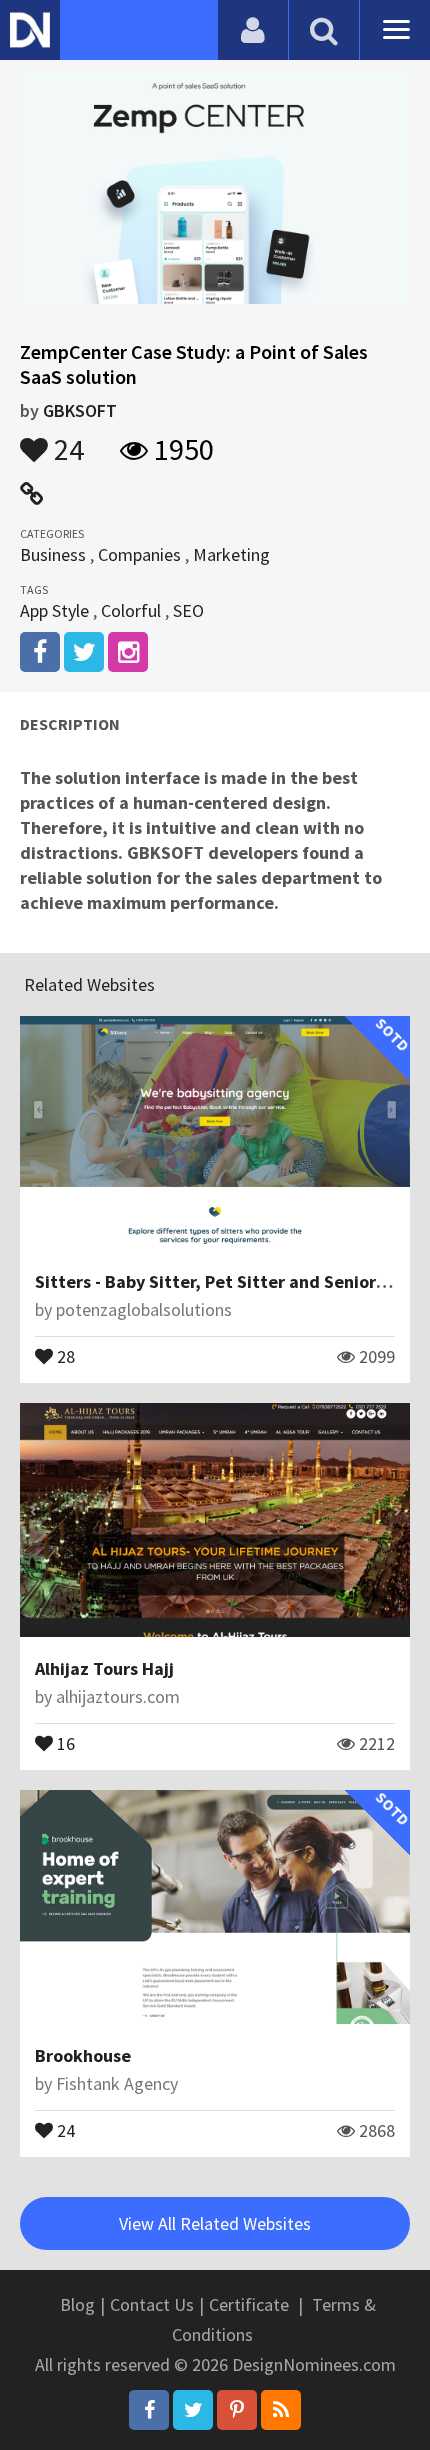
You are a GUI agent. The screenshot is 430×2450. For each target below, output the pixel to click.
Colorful (131, 610)
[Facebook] (149, 2410)
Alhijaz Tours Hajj (104, 1668)
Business (53, 554)
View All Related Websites (215, 2223)
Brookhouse (83, 2055)
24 (66, 440)
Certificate (249, 2304)
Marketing (231, 554)
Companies (139, 554)
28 (64, 1355)
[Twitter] (193, 2410)
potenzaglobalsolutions (144, 1309)
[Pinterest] (237, 2410)
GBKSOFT (80, 410)
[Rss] (281, 2410)
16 (64, 1742)
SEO (188, 610)
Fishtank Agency (117, 2083)
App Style (54, 610)
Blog (77, 2304)
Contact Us (152, 2304)
